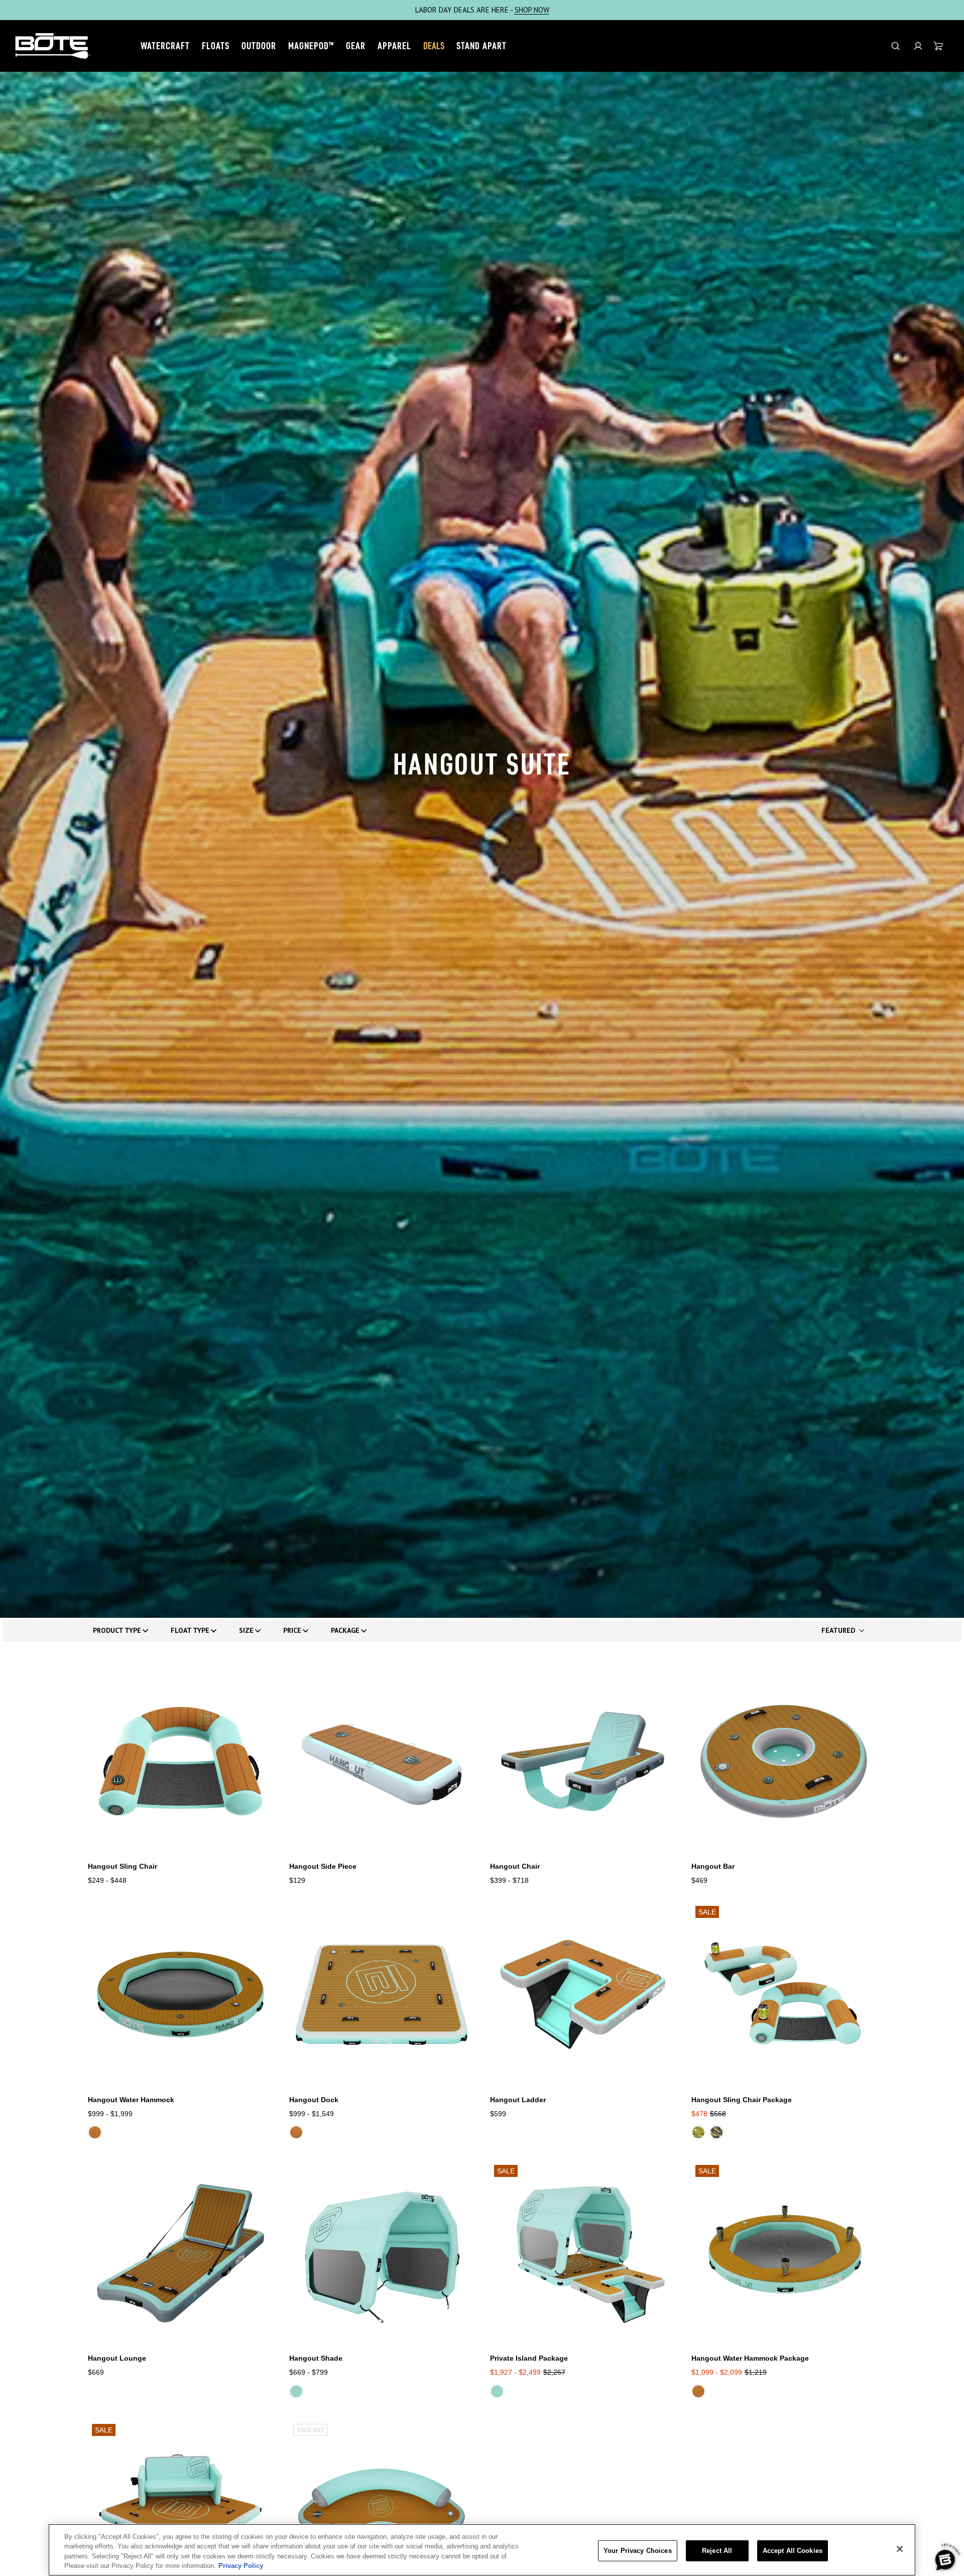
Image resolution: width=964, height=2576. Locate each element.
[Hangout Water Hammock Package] (784, 2253)
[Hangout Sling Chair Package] (784, 1994)
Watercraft (165, 46)
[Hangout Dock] (382, 1994)
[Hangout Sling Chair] (180, 1762)
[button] (918, 46)
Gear (356, 46)
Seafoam (296, 2391)
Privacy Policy (241, 2566)
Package (345, 1630)
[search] (895, 46)
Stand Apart (481, 46)
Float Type (190, 1630)
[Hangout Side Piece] (382, 1762)
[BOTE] (53, 46)
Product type (117, 1630)
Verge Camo (716, 2132)
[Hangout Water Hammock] (180, 1994)
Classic (95, 2132)
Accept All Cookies (793, 2551)
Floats (216, 46)
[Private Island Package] (583, 2253)
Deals (434, 46)
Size (246, 1630)
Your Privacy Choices (638, 2551)
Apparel (394, 46)
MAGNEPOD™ (311, 46)
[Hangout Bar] (784, 1762)
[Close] (900, 2549)
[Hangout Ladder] (583, 1994)
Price (292, 1630)
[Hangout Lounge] (180, 2253)
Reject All (717, 2551)
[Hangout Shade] (382, 2253)
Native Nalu (698, 2132)
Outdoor (259, 46)
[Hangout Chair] (583, 1762)
